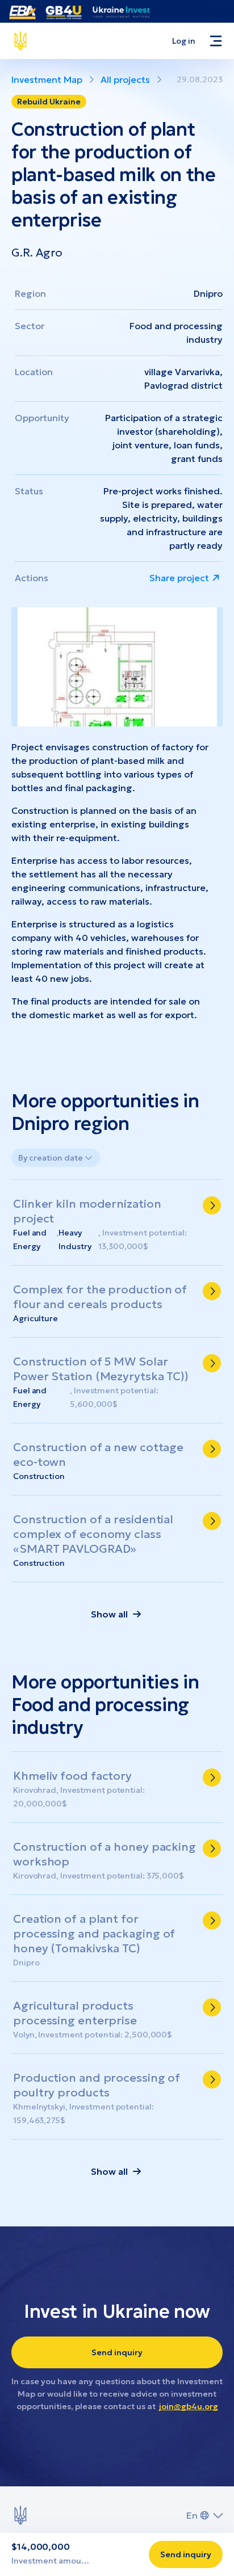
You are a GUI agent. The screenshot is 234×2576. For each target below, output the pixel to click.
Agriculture (35, 1318)
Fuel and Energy (30, 1239)
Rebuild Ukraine (49, 102)
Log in (184, 41)
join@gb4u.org (189, 2406)
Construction (39, 1476)
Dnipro (208, 293)
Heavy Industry (75, 1239)
